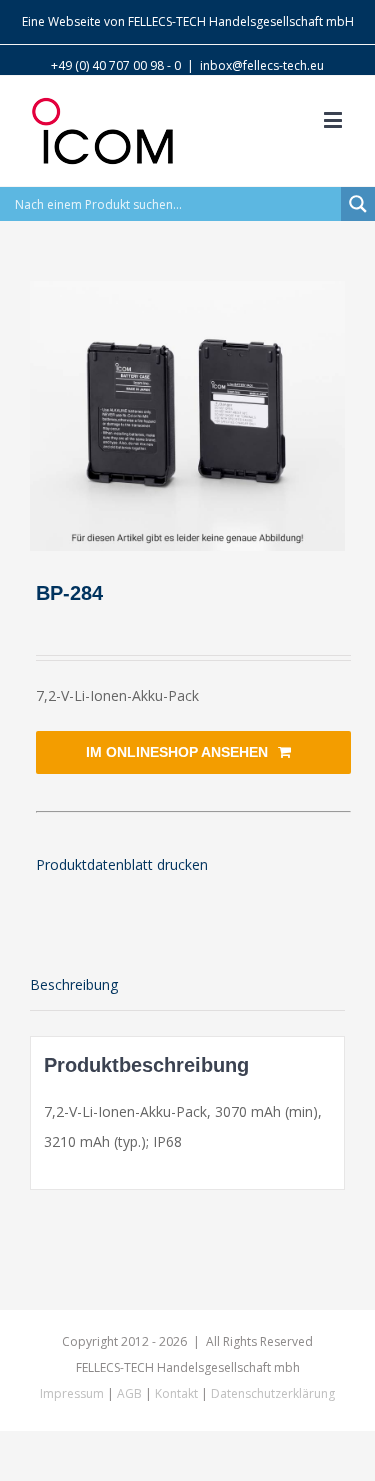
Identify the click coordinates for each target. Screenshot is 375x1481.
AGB (129, 1393)
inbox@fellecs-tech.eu (262, 65)
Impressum (72, 1393)
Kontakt (176, 1393)
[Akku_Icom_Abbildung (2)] (187, 416)
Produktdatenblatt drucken (122, 864)
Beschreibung (74, 984)
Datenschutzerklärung (273, 1393)
